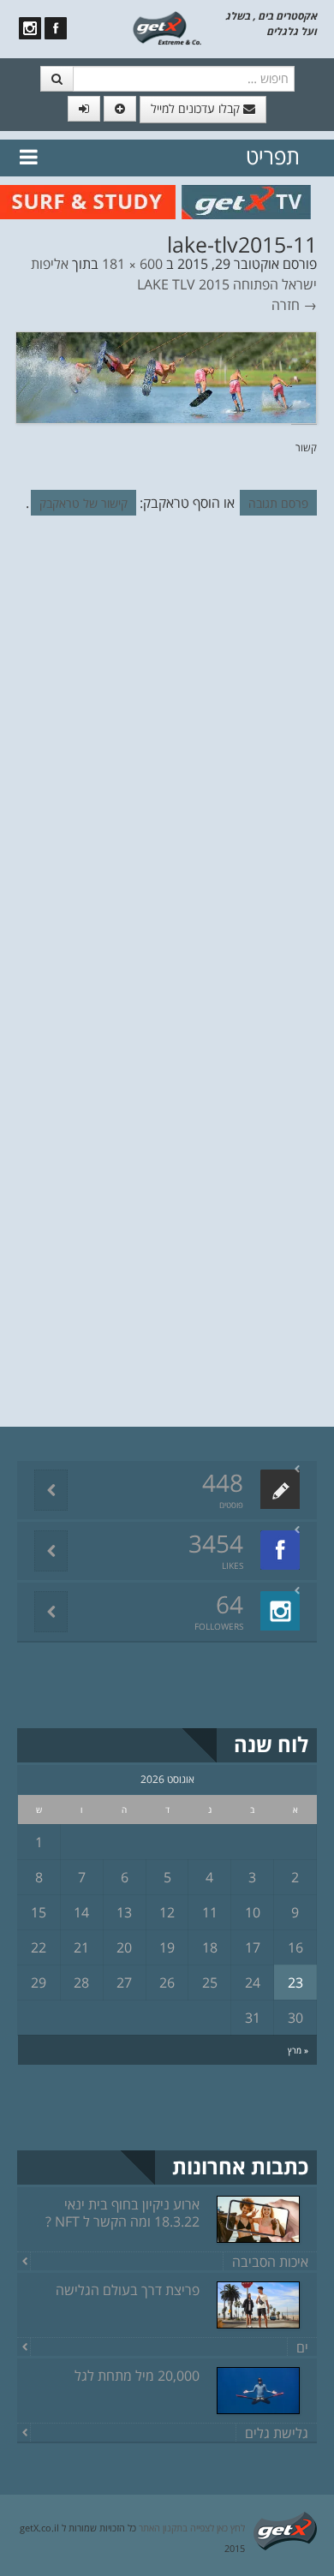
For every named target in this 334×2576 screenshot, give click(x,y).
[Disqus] (167, 764)
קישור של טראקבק (83, 503)
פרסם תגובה (278, 503)
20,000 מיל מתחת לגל (137, 2376)
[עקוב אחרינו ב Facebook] (56, 28)
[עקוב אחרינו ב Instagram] (30, 28)
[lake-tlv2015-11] (166, 376)
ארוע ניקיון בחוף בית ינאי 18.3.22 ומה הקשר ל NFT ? (122, 2213)
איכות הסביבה (270, 2262)
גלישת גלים (277, 2433)
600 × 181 (132, 264)
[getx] (167, 27)
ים (302, 2347)
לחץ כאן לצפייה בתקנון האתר (192, 2528)
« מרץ (298, 2050)
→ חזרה (294, 305)
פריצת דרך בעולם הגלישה (128, 2290)
